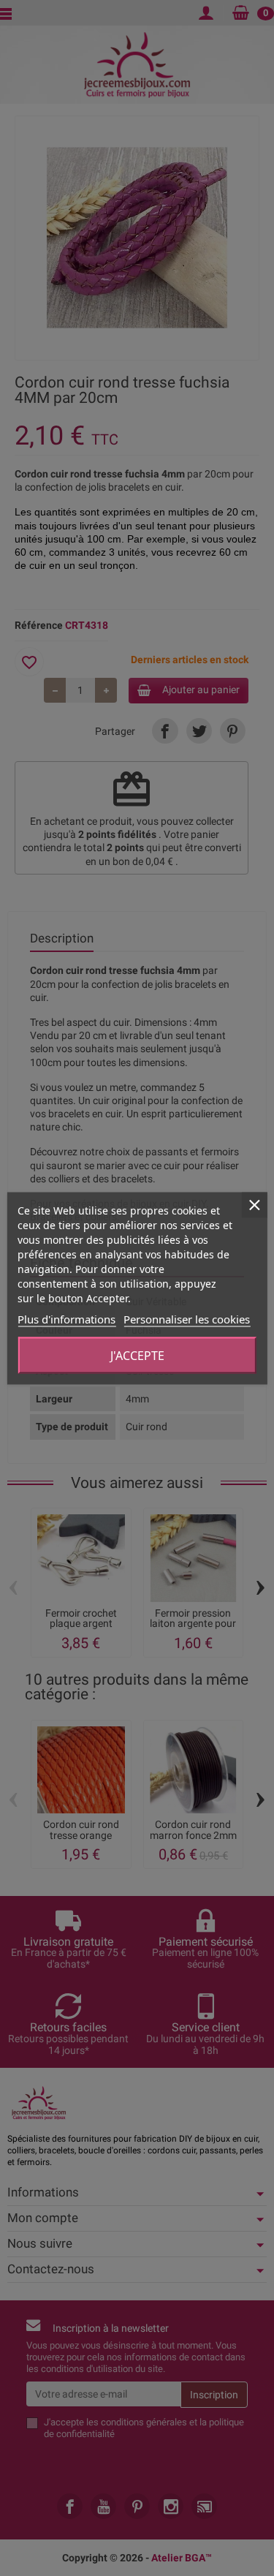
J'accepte (137, 1355)
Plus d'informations (66, 1318)
